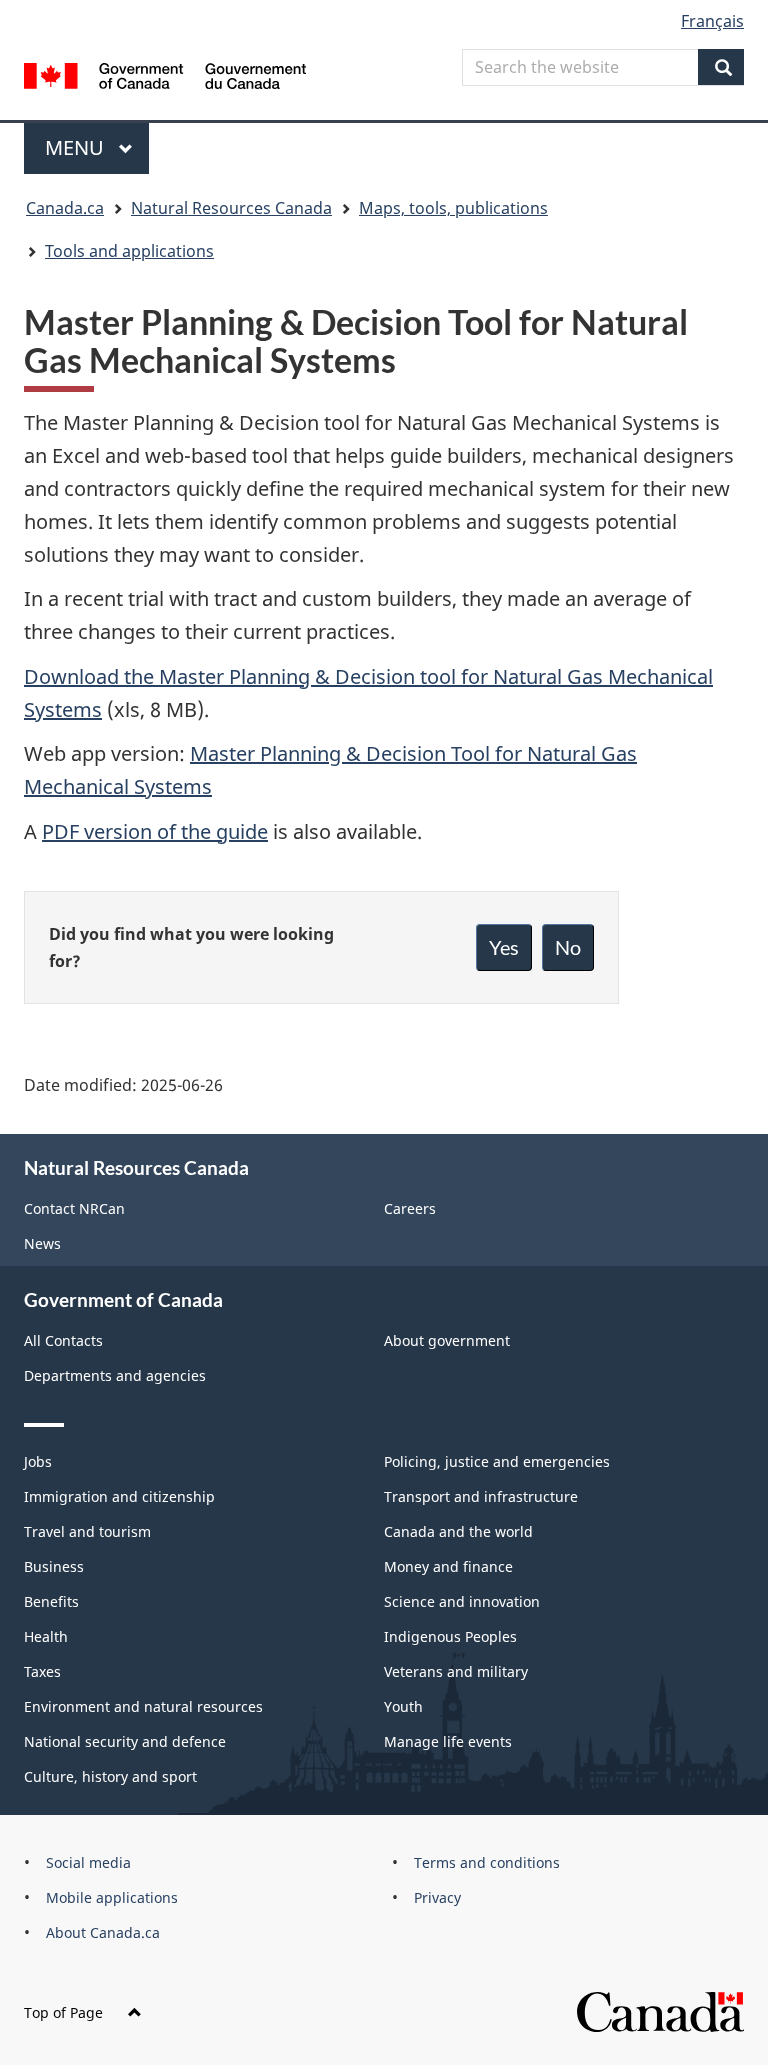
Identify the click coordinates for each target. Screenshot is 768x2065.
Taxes (42, 1671)
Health (46, 1636)
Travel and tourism (87, 1531)
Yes (504, 947)
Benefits (51, 1601)
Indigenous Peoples (450, 1636)
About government (447, 1340)
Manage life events (448, 1741)
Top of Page (63, 2012)
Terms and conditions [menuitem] (487, 1862)
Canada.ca (65, 208)
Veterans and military (456, 1671)
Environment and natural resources (143, 1706)
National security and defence (125, 1741)
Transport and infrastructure (481, 1496)
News (42, 1243)
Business (54, 1566)
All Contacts (63, 1340)
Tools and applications (129, 251)
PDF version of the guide (155, 831)
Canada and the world (458, 1531)
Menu (77, 147)
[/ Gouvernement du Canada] (165, 74)
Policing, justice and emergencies (497, 1461)
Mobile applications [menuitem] (112, 1897)
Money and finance (448, 1566)
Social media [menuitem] (88, 1862)
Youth (403, 1706)
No (568, 947)
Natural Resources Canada (231, 208)
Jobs (38, 1461)
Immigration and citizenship (119, 1496)
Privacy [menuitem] (437, 1897)
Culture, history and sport (110, 1776)
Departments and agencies (115, 1375)
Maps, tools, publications (453, 208)
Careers (410, 1208)
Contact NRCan (74, 1208)
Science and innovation (462, 1601)
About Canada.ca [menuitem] (103, 1932)
